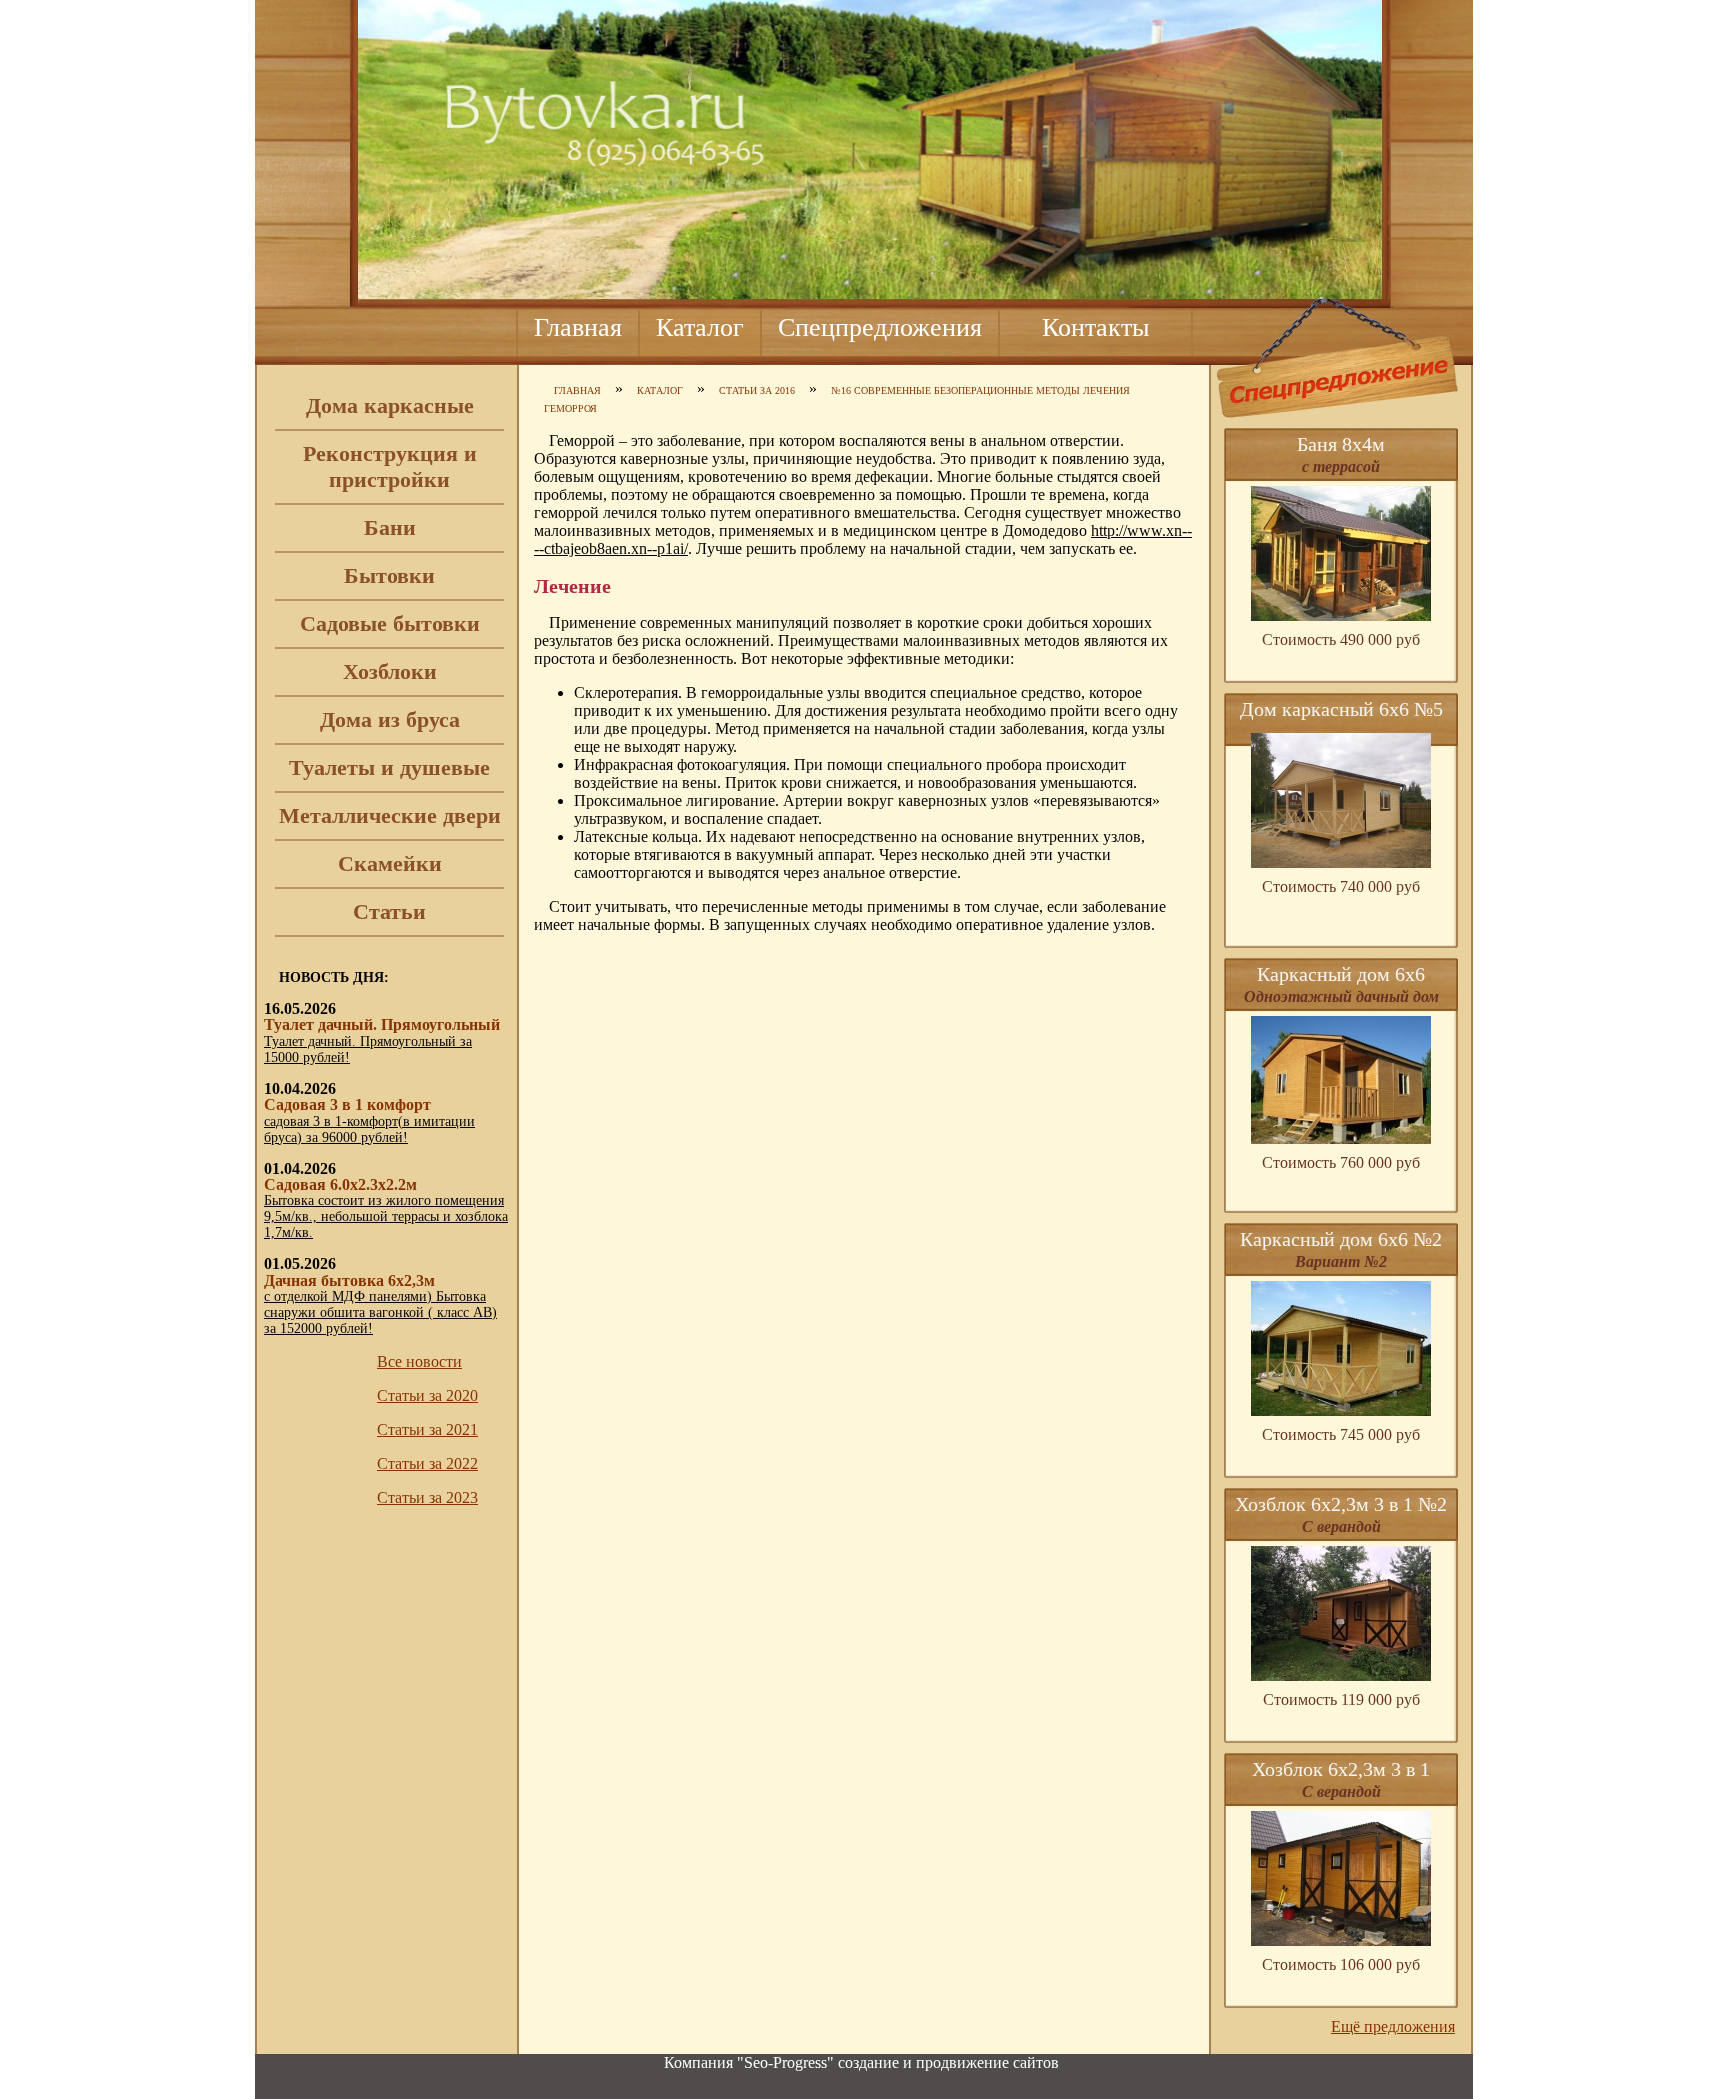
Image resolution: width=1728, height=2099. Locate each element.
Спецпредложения (880, 327)
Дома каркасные (390, 405)
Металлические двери (390, 815)
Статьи (389, 911)
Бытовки (389, 575)
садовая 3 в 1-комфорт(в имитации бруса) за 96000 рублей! (369, 1129)
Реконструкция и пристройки (390, 466)
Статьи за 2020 (427, 1395)
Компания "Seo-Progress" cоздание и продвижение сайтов (861, 2062)
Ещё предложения (1393, 2026)
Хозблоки (390, 671)
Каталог (700, 327)
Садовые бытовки (390, 623)
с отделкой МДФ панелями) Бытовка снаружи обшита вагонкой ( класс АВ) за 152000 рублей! (380, 1312)
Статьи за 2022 (427, 1463)
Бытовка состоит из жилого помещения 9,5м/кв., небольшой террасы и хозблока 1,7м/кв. (386, 1216)
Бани (390, 527)
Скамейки (390, 863)
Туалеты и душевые (389, 767)
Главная (578, 327)
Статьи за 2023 (427, 1497)
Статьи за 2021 (427, 1429)
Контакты (1095, 327)
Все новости (419, 1361)
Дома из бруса (390, 719)
